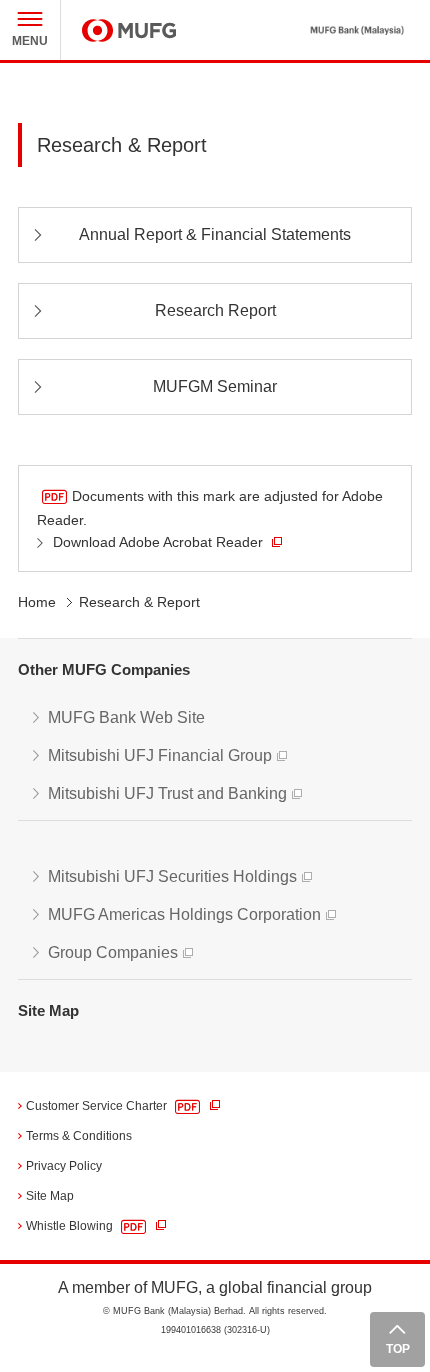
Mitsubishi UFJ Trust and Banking (167, 793)
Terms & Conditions (79, 1136)
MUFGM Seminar (215, 386)
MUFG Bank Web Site (126, 717)
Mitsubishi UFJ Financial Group (160, 755)
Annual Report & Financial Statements (215, 234)
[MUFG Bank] (345, 29)
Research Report (215, 310)
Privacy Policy (64, 1166)
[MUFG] (129, 30)
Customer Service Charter (98, 1106)
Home (37, 602)
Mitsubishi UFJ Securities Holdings (172, 876)
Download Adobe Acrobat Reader (160, 542)
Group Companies (113, 952)
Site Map (48, 1010)
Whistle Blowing (71, 1226)
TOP (398, 1349)
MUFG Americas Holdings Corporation (184, 914)
